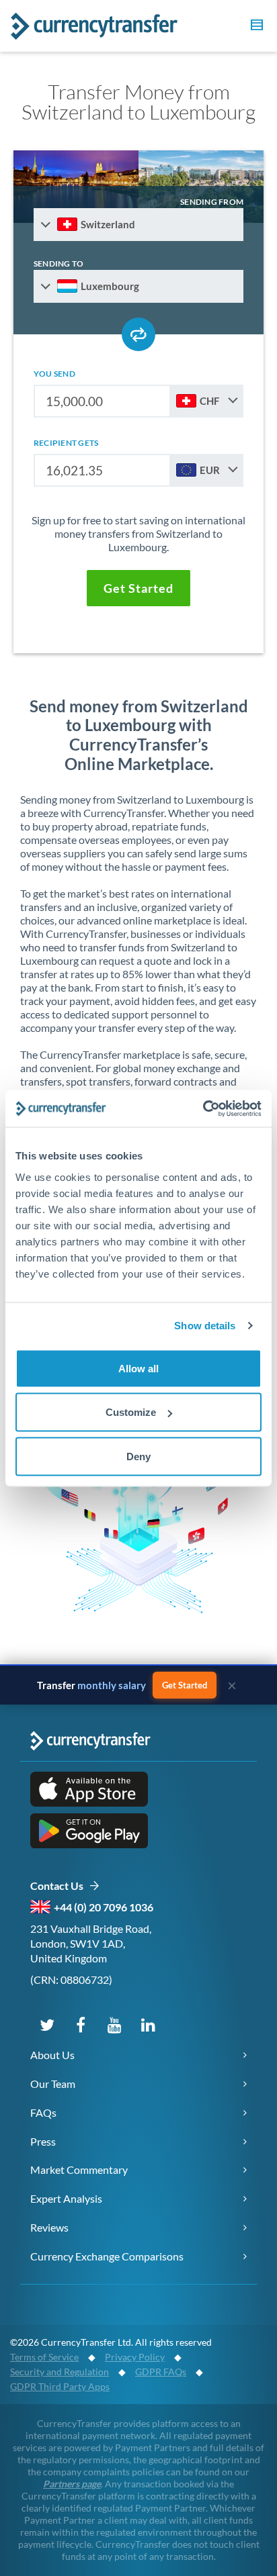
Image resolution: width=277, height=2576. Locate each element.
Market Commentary (79, 2169)
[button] (255, 27)
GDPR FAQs (161, 2372)
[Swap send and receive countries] (138, 334)
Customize (131, 1412)
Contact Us (60, 1886)
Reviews (49, 2227)
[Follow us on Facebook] (81, 2024)
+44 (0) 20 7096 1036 (104, 1907)
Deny (138, 1456)
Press (43, 2141)
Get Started (185, 1685)
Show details (205, 1326)
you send (54, 374)
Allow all (138, 1368)
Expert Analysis (66, 2198)
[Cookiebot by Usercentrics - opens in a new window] (203, 1108)
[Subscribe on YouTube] (114, 2024)
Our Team (53, 2084)
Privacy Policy (135, 2357)
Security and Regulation (60, 2372)
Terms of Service (44, 2357)
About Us (52, 2055)
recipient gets (66, 443)
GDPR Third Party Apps (60, 2386)
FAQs (43, 2112)
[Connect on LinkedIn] (148, 2024)
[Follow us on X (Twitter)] (47, 2024)
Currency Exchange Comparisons (107, 2256)
